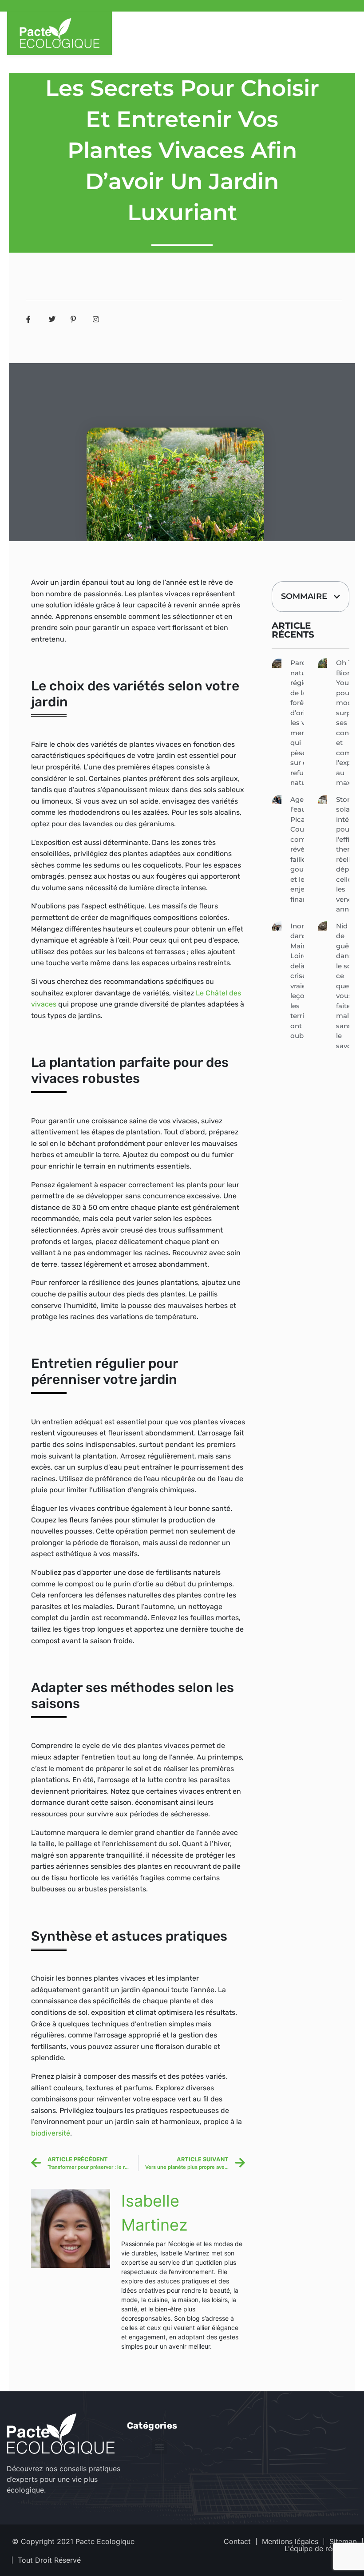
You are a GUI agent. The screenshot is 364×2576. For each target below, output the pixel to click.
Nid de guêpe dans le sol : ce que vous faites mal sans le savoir (347, 986)
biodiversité (51, 2133)
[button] (337, 597)
